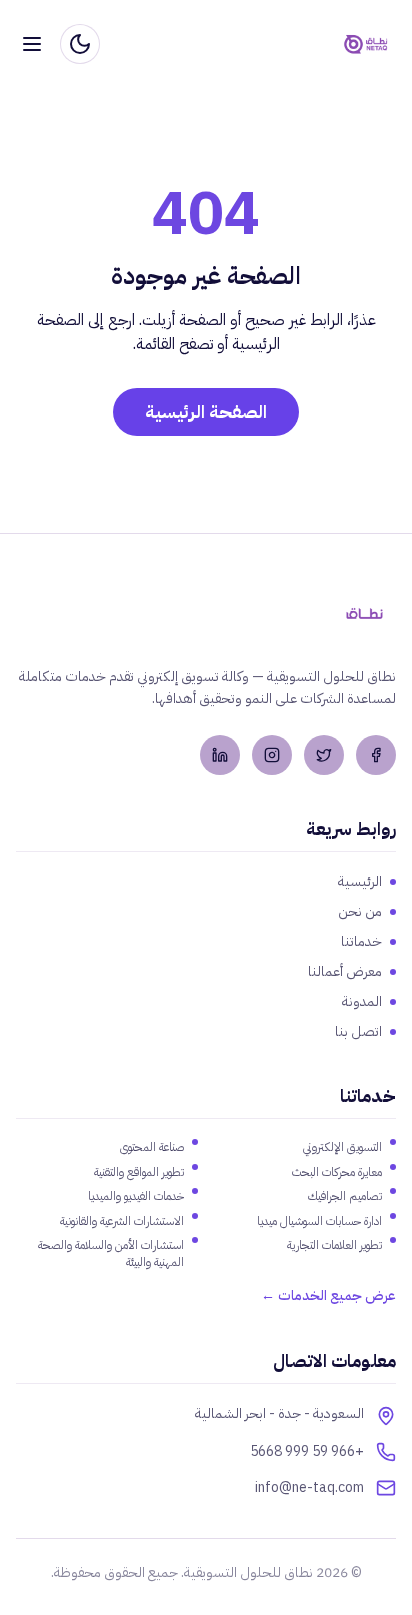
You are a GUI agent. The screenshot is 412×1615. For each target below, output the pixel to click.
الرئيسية (360, 882)
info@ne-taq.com (309, 1488)
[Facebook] (376, 755)
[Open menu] (32, 44)
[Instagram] (272, 755)
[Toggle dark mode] (80, 44)
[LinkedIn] (220, 755)
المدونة (362, 1002)
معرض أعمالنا (345, 972)
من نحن (360, 912)
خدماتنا (361, 942)
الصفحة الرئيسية (206, 411)
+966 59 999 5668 (307, 1452)
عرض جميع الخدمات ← (328, 1296)
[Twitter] (324, 755)
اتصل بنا (358, 1032)
